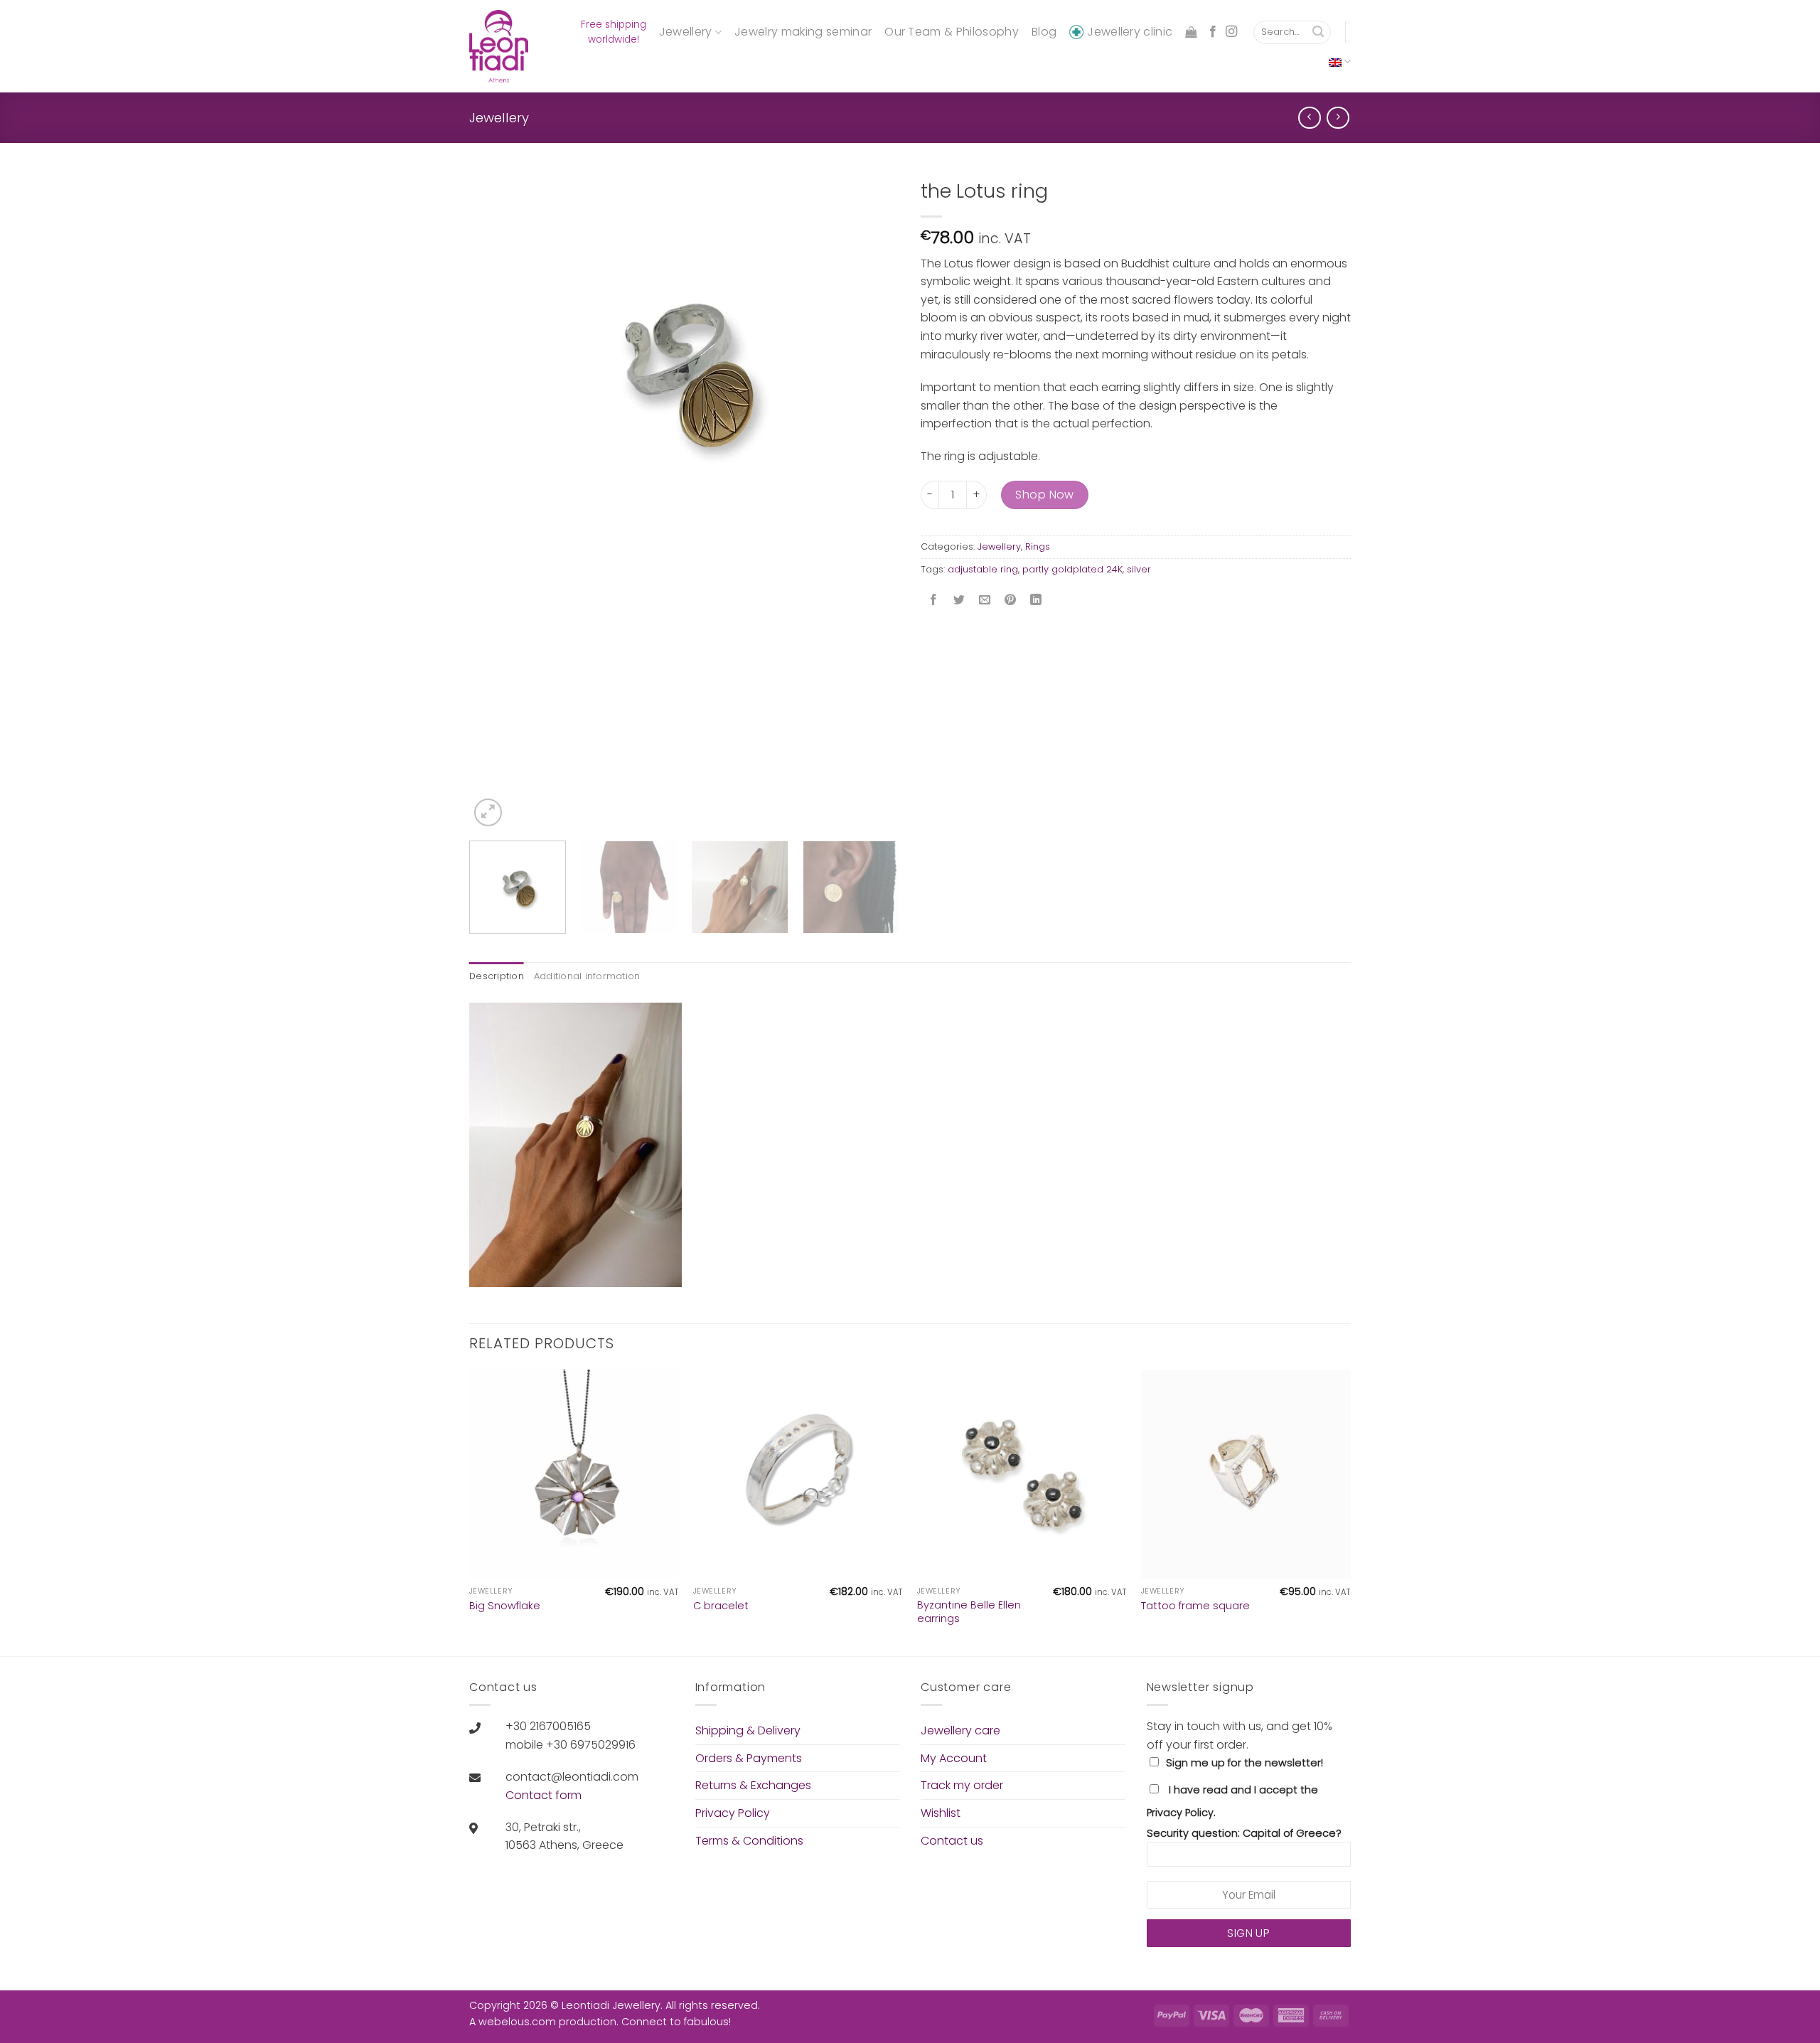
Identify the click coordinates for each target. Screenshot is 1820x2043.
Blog (1044, 32)
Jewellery (686, 32)
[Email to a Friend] (985, 601)
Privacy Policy (733, 1813)
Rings (1038, 546)
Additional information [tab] (587, 976)
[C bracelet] (798, 1474)
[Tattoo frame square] (1246, 1474)
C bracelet (721, 1606)
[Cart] (1191, 32)
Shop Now (1045, 495)
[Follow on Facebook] (1213, 32)
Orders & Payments (749, 1758)
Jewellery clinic (1130, 32)
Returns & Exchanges (753, 1785)
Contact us (952, 1841)
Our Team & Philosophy (952, 32)
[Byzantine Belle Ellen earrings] (1022, 1474)
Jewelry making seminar (803, 32)
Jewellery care (960, 1730)
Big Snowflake (505, 1606)
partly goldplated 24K (1072, 569)
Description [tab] (497, 976)
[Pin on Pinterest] (1011, 601)
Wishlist (941, 1813)
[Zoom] (488, 812)
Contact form (544, 1795)
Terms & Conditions (749, 1841)
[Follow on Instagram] (1231, 32)
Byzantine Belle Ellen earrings (969, 1612)
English (1340, 62)
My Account (954, 1758)
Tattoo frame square (1195, 1606)
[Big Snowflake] (574, 1474)
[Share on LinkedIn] (1036, 601)
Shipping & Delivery (748, 1730)
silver (1139, 569)
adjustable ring (983, 569)
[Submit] (1318, 33)
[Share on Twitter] (959, 601)
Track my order (962, 1785)
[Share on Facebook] (934, 601)
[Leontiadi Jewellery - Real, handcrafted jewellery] (501, 46)
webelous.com (517, 2022)
